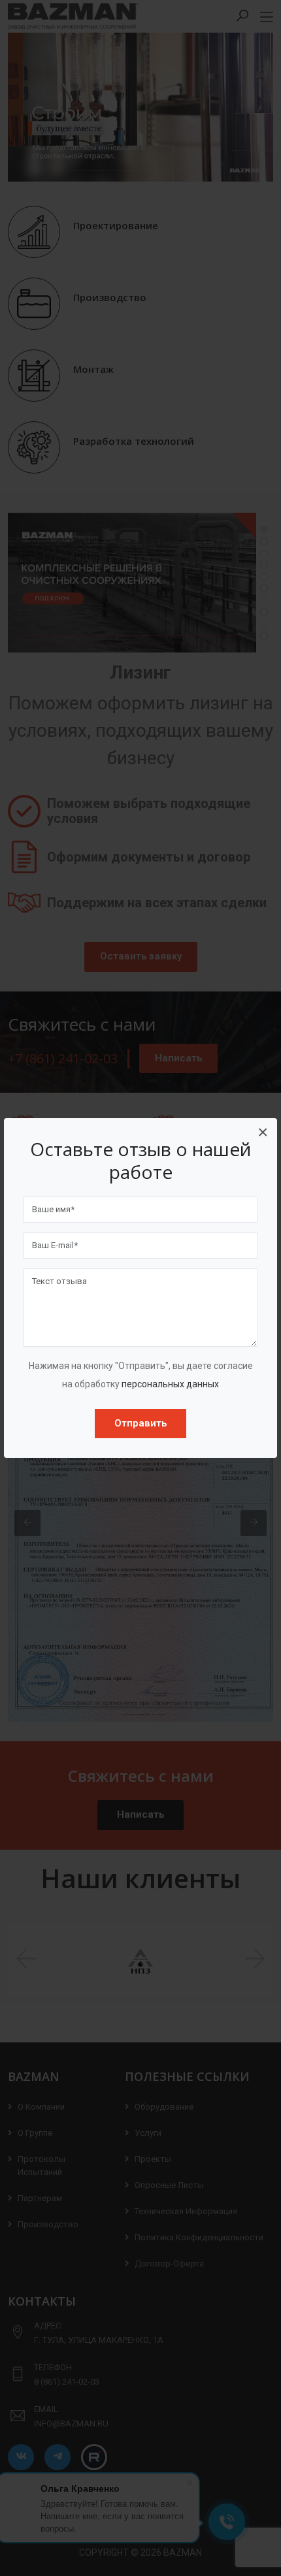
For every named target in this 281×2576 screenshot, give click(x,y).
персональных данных (170, 1384)
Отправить (140, 1423)
